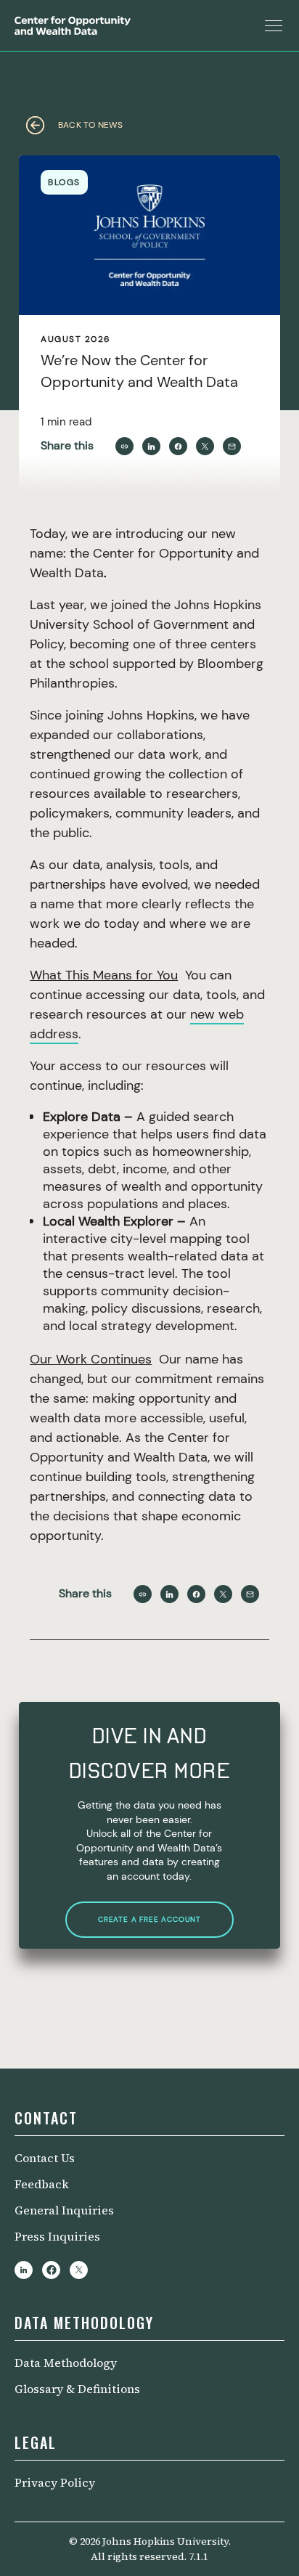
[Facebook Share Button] (178, 446)
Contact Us (45, 2158)
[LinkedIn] (24, 2270)
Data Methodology (66, 2363)
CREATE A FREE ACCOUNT (149, 1919)
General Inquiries (64, 2210)
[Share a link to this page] (124, 446)
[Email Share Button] (232, 446)
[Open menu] (274, 25)
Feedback (42, 2184)
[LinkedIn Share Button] (151, 446)
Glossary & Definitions (77, 2389)
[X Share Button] (205, 446)
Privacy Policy (55, 2482)
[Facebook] (51, 2270)
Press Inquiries (57, 2236)
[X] (79, 2270)
